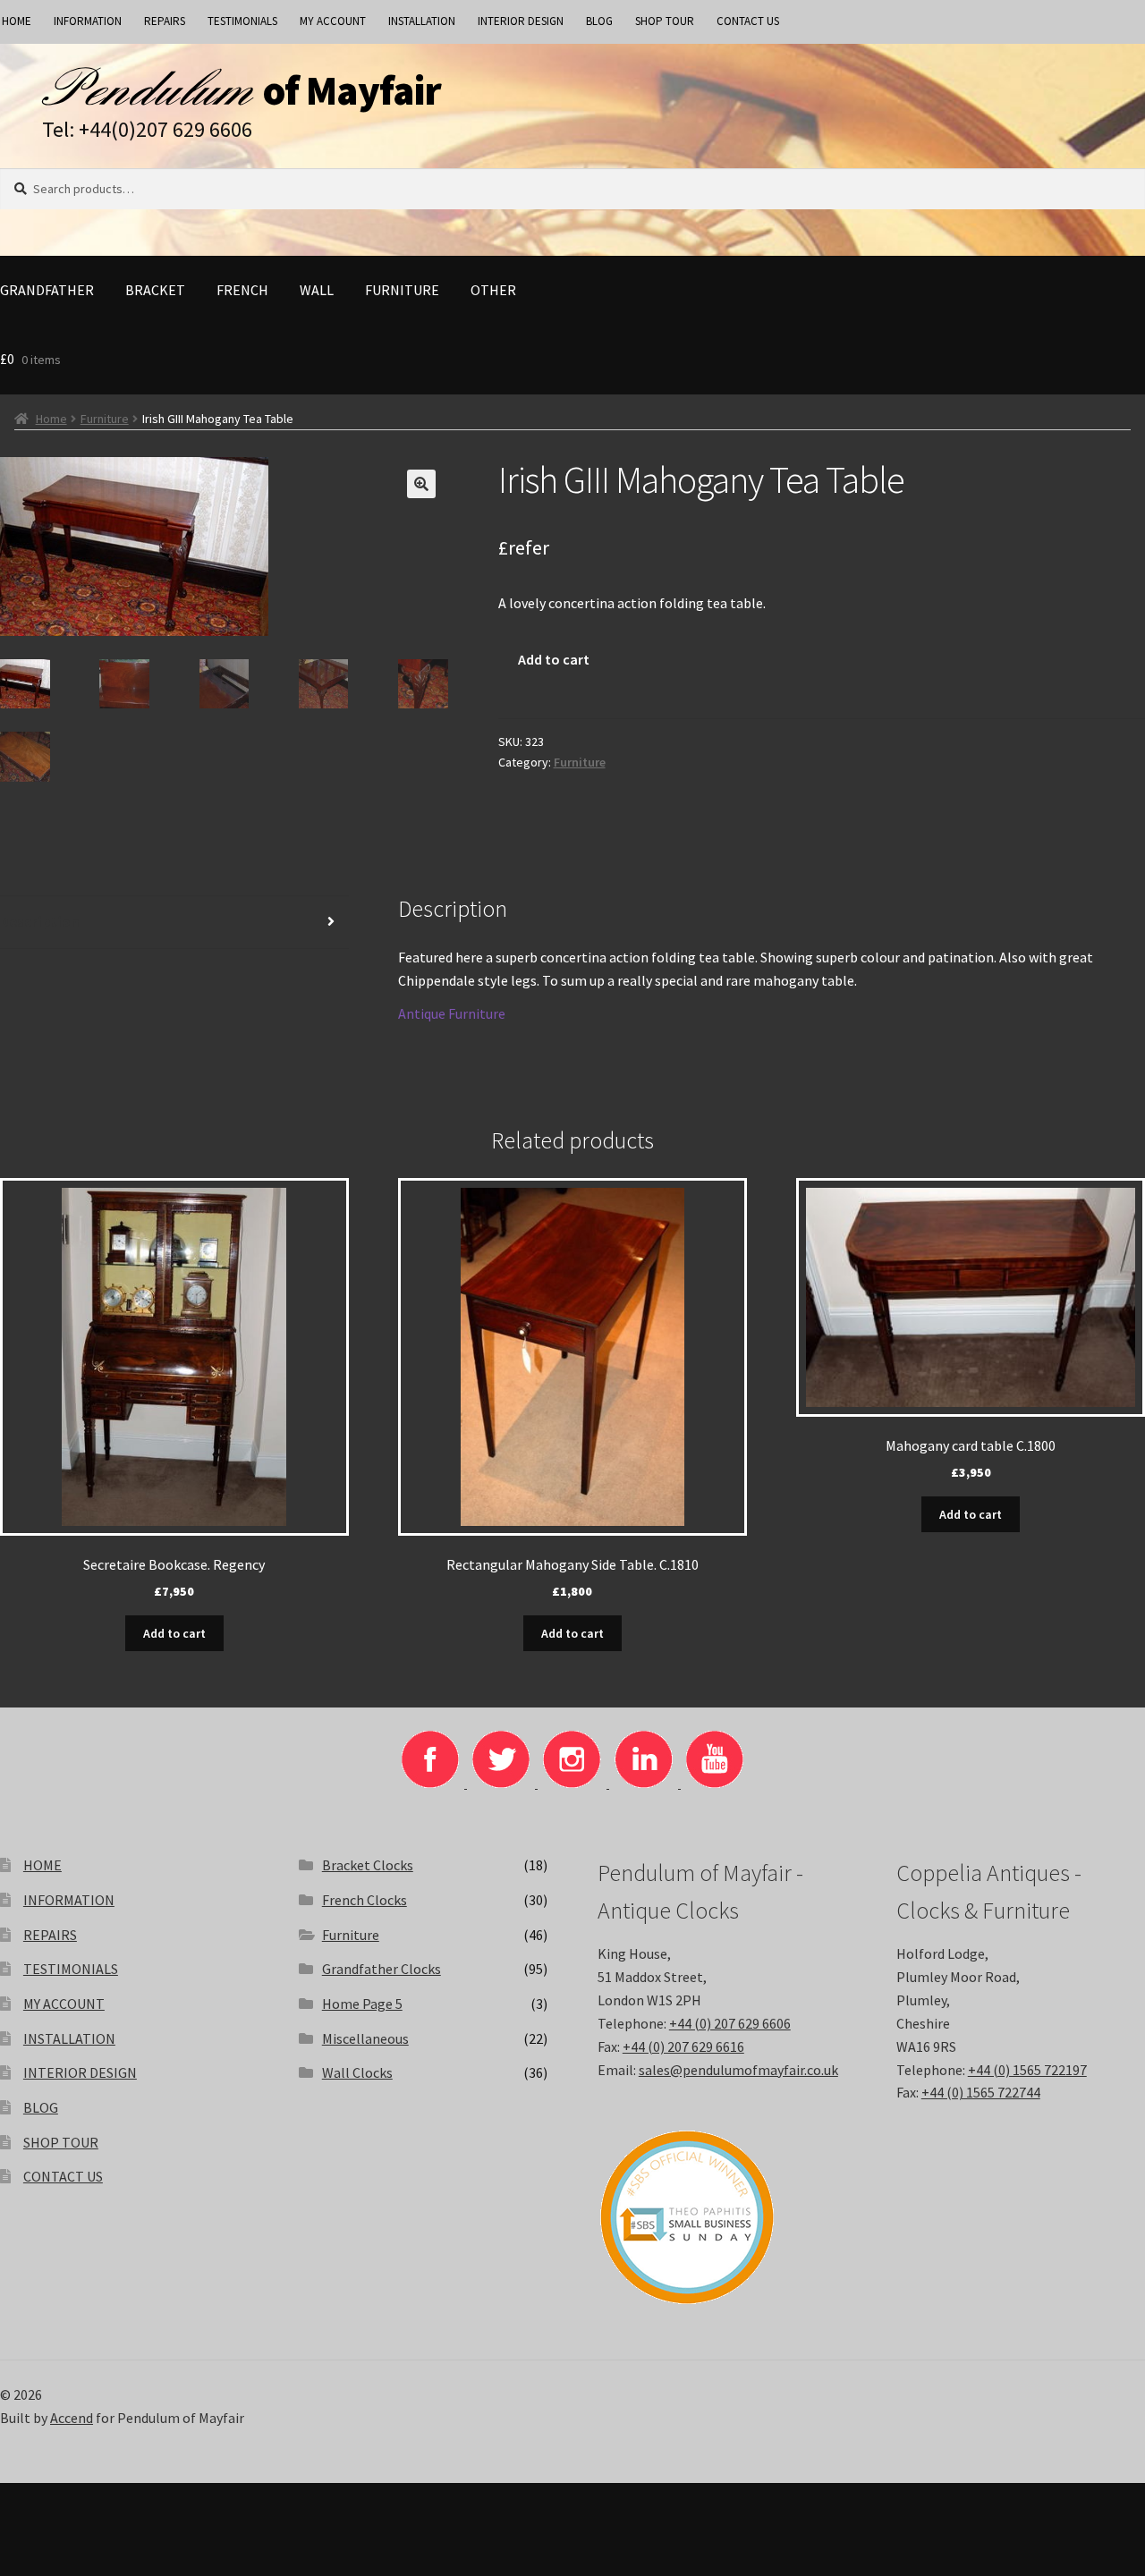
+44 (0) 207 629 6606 (730, 2023)
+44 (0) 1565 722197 (1027, 2070)
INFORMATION (88, 21)
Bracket (155, 290)
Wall (317, 290)
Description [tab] (40, 921)
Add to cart (554, 659)
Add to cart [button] (174, 1633)
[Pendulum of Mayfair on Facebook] (432, 1783)
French (242, 290)
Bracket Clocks (368, 1865)
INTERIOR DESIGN (521, 21)
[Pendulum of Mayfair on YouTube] (715, 1783)
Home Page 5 (362, 2004)
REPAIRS (165, 21)
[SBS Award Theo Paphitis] (722, 2217)
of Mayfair (352, 90)
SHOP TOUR (665, 21)
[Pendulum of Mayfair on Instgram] (573, 1783)
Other (493, 290)
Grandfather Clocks (382, 1969)
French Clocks (365, 1900)
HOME (42, 1865)
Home (51, 419)
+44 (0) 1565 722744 (981, 2092)
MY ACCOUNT (333, 21)
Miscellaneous (365, 2038)
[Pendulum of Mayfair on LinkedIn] (645, 1783)
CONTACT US (748, 21)
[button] (421, 484)
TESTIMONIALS (242, 21)
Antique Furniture (452, 1013)
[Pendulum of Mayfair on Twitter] (502, 1783)
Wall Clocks (357, 2072)
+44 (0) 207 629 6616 (683, 2046)
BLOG (599, 21)
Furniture (402, 290)
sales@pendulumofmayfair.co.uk (738, 2070)
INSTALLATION (422, 21)
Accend (72, 2418)
